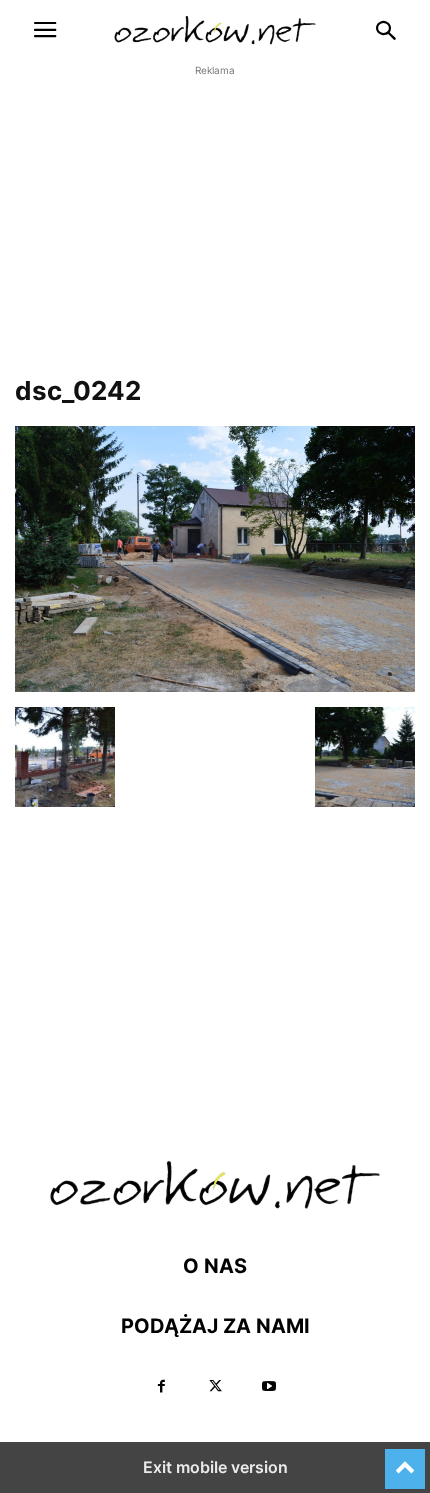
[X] (215, 1386)
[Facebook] (161, 1386)
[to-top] (405, 1460)
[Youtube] (269, 1386)
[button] (45, 30)
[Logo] (215, 1205)
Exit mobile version (215, 1467)
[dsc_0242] (215, 686)
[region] (215, 236)
